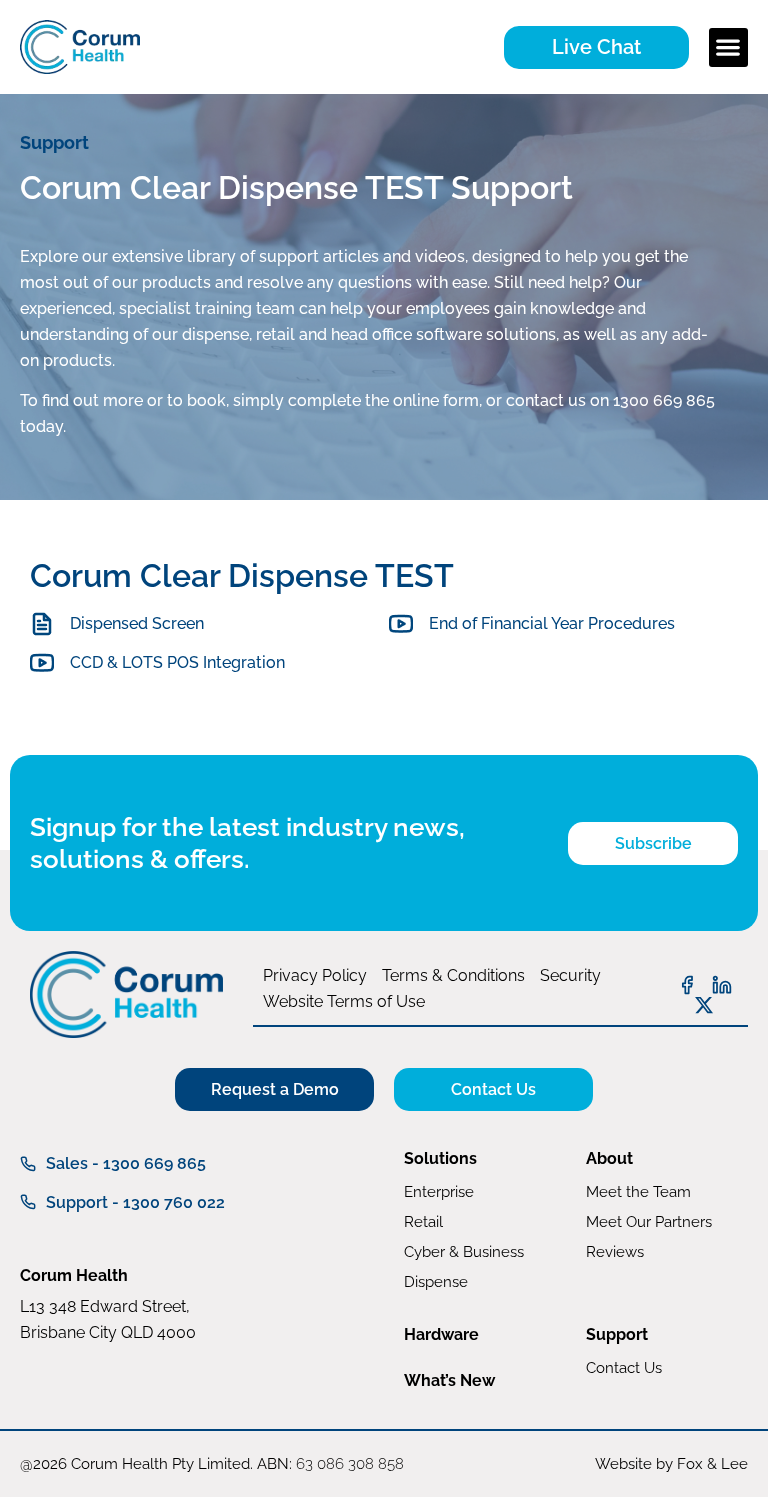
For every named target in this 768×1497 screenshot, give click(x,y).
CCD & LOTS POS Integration (177, 662)
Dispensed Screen (137, 623)
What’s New (449, 1380)
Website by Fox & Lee (671, 1464)
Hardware (441, 1334)
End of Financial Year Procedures (552, 623)
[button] (728, 47)
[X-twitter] (704, 1005)
